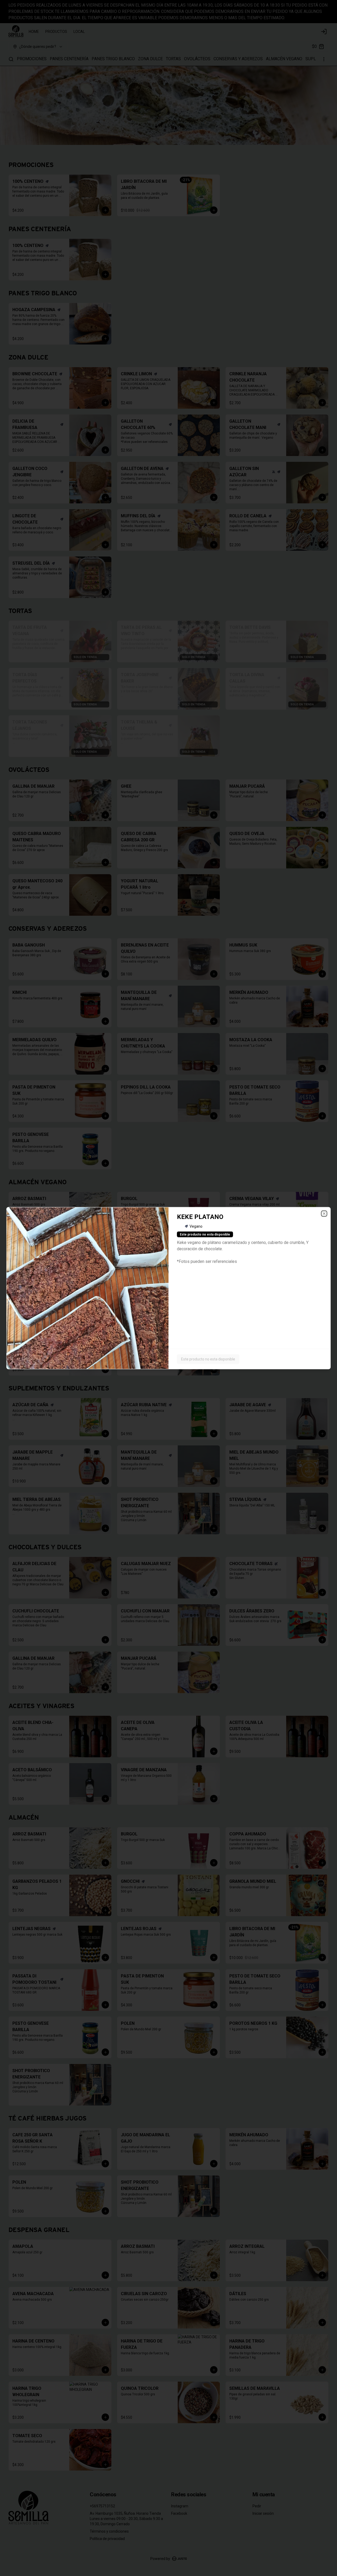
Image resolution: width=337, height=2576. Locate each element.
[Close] (324, 1213)
